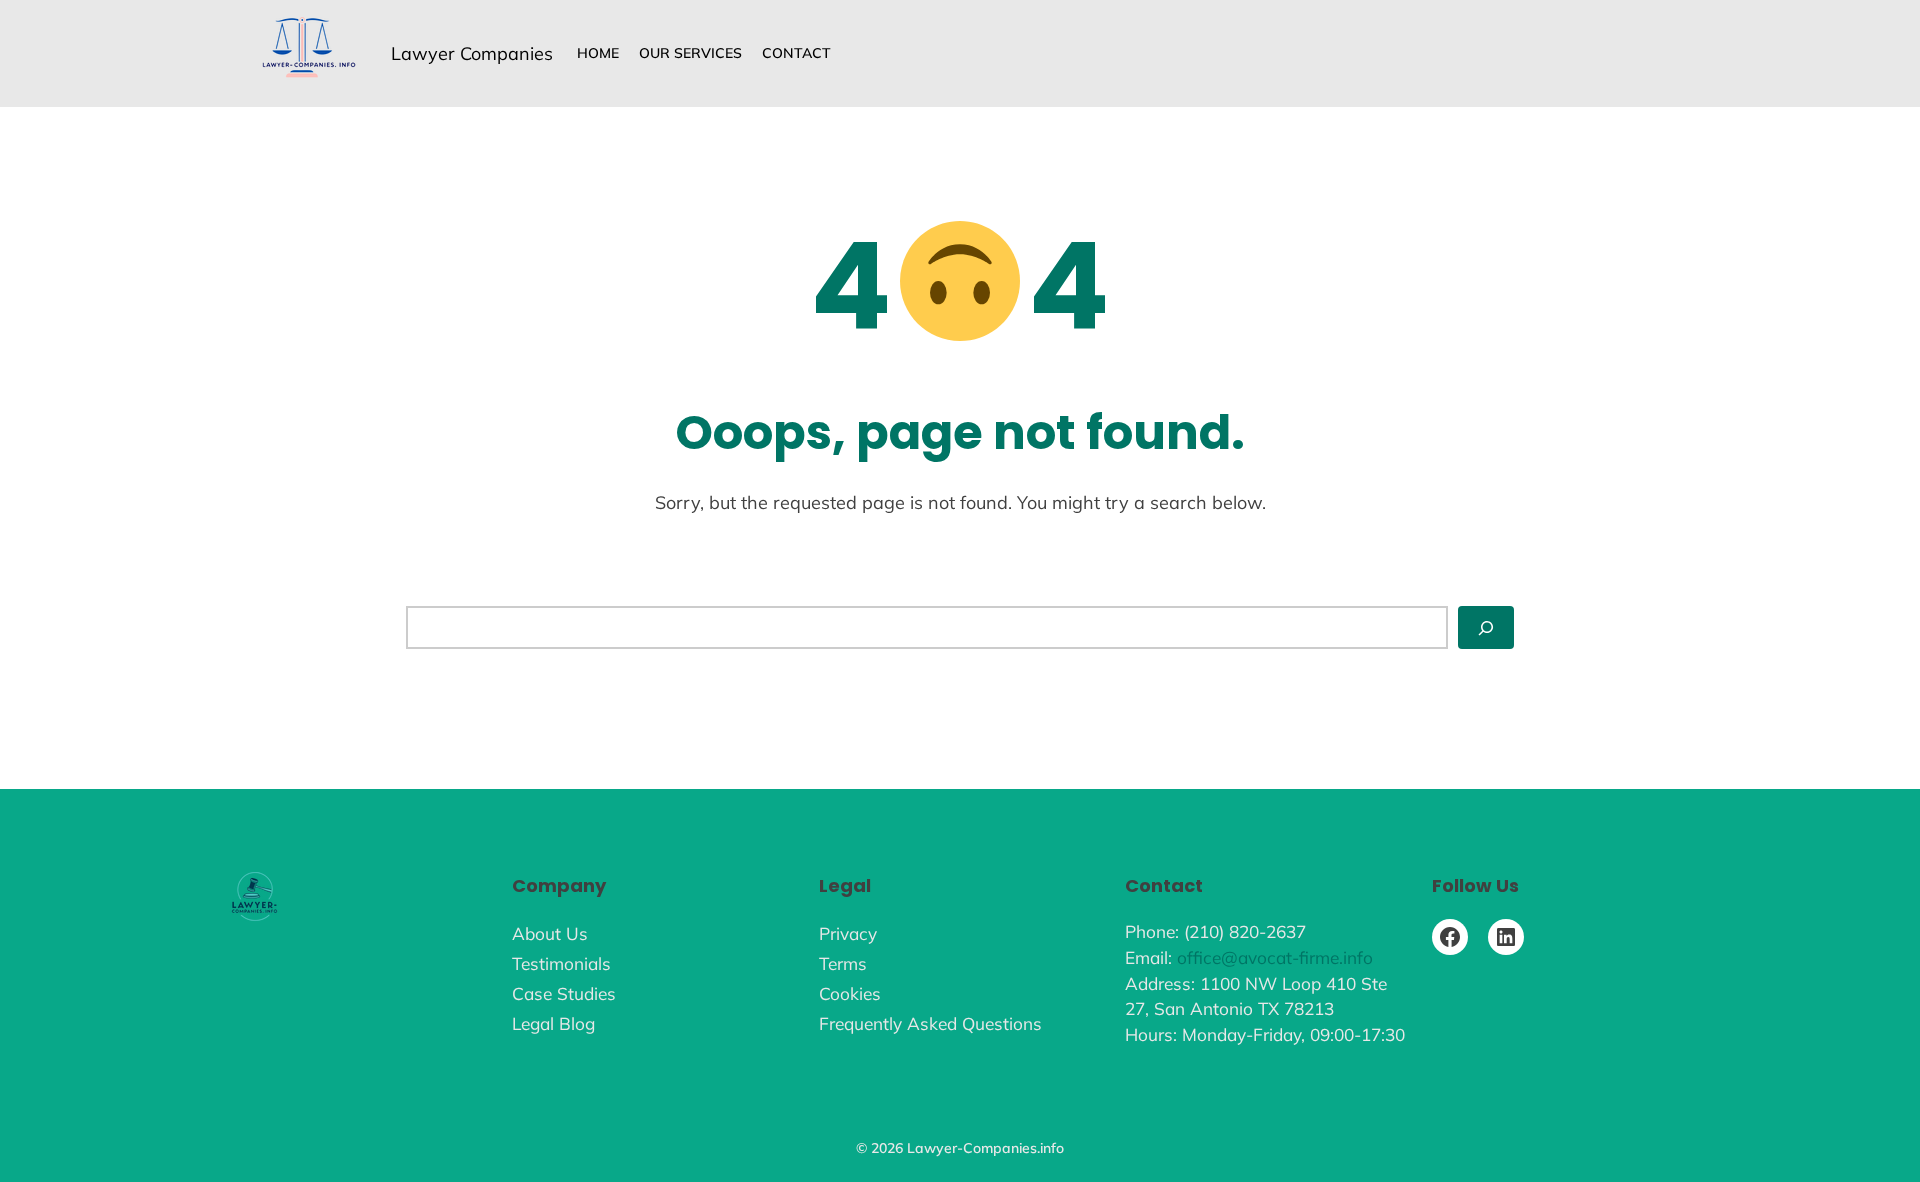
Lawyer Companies (472, 53)
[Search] (1486, 627)
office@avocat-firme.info (1275, 957)
